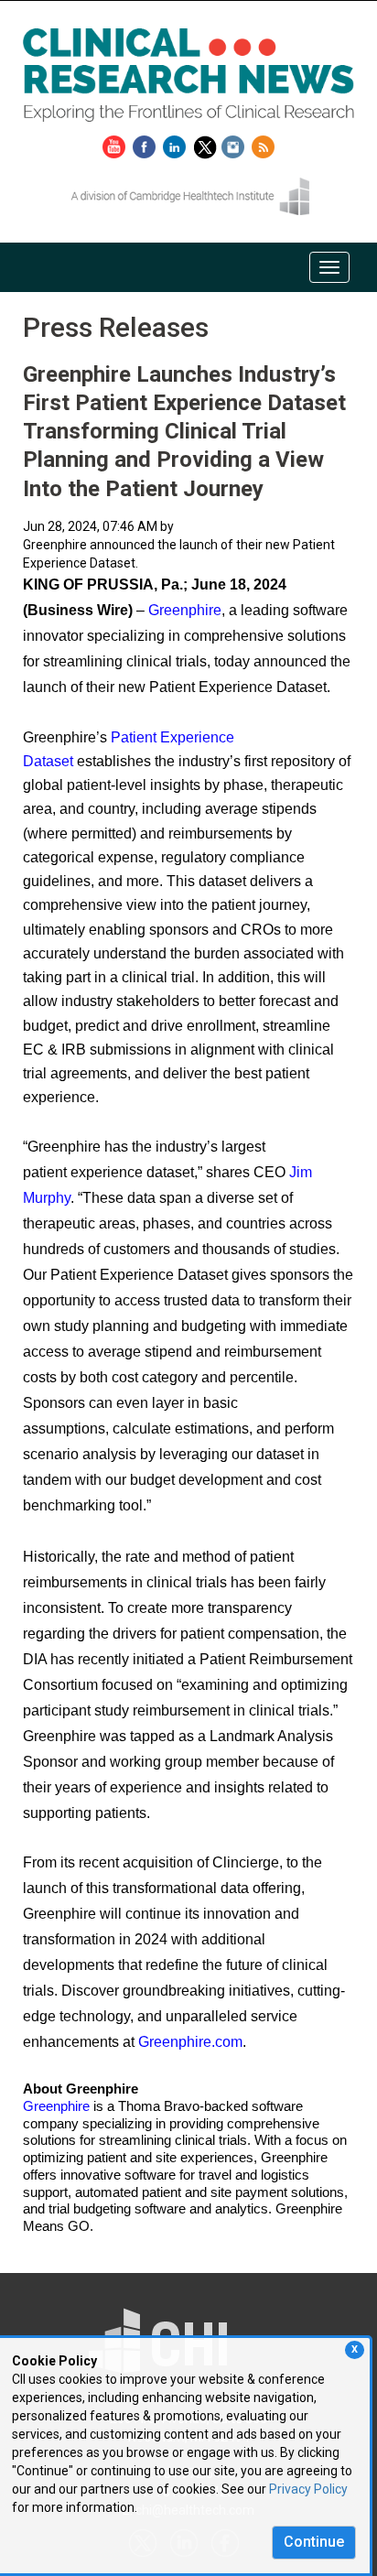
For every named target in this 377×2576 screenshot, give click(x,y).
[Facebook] (146, 144)
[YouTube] (116, 144)
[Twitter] (207, 144)
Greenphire (185, 610)
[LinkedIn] (177, 144)
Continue (314, 2542)
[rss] (263, 144)
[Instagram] (235, 144)
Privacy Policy (308, 2489)
